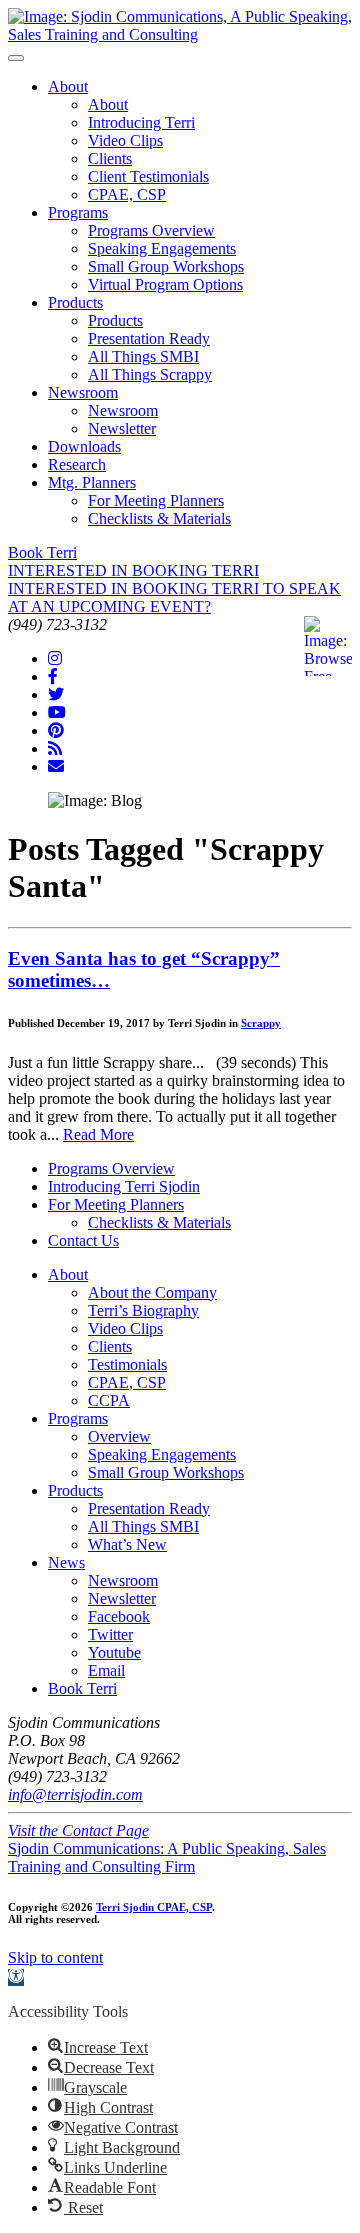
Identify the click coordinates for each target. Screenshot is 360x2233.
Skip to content (55, 1957)
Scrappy (261, 1023)
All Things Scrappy (150, 374)
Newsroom (83, 392)
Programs (78, 212)
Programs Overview (151, 230)
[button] (16, 1977)
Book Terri (42, 552)
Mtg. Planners (92, 482)
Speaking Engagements (162, 248)
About (68, 86)
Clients (110, 158)
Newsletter (122, 428)
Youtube (114, 1652)
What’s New (127, 1544)
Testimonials (127, 1364)
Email (106, 1670)
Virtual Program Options (165, 284)
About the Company (152, 1292)
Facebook (119, 1616)
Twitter (110, 1634)
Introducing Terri (141, 122)
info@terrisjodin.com (75, 1794)
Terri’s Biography (143, 1310)
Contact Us (83, 1240)
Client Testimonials (148, 176)
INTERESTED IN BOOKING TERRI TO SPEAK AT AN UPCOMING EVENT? (174, 597)
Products (75, 302)
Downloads (84, 446)
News (66, 1562)
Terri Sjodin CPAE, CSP (154, 1907)
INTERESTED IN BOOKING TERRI (133, 570)
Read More (98, 1134)
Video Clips (125, 140)
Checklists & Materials (159, 518)
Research (77, 464)
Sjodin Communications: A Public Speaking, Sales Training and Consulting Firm (167, 1857)
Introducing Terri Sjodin (124, 1186)
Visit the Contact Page (78, 1830)
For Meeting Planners (156, 500)
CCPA (109, 1400)
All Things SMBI (143, 356)
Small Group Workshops (166, 266)
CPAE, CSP (127, 194)
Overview (119, 1436)
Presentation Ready (149, 338)
